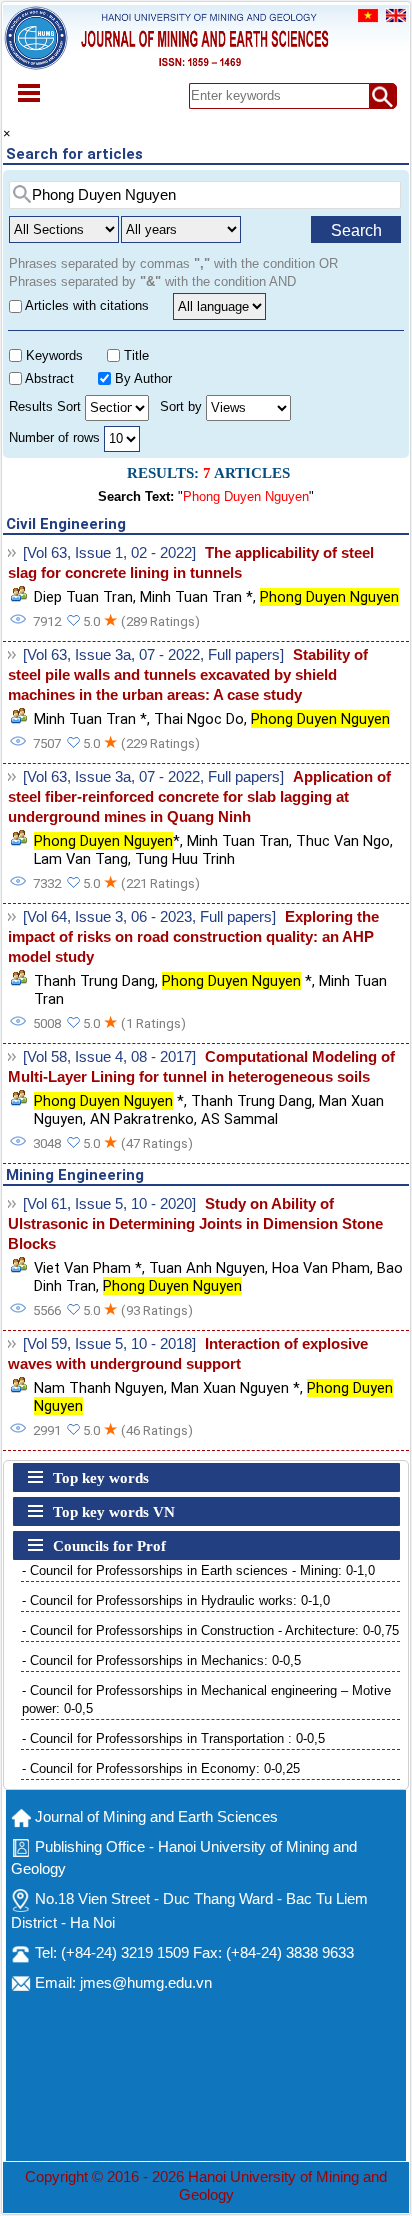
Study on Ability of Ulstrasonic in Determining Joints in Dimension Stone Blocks (195, 1224)
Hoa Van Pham (321, 1268)
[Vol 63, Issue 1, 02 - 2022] (109, 553)
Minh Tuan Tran (238, 841)
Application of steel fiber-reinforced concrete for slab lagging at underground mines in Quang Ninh (199, 797)
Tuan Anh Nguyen (207, 1268)
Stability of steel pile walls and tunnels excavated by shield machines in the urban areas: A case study (188, 675)
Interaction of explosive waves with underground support (188, 1354)
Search (356, 230)
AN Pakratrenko (142, 1119)
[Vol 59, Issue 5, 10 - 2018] (109, 1344)
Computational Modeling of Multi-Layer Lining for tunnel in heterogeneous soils (201, 1067)
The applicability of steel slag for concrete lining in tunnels (191, 563)
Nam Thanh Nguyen (99, 1388)
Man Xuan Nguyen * (235, 1388)
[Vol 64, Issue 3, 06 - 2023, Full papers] (149, 917)
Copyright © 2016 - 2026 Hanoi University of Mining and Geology (206, 2186)
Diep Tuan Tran (83, 597)
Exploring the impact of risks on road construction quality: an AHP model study (193, 937)
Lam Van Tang (81, 859)
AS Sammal (239, 1119)
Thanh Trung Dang (94, 981)
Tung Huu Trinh (185, 859)
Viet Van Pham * (88, 1268)
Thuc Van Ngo (343, 841)
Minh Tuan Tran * (196, 597)
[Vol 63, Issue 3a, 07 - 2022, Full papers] (153, 655)
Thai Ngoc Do (199, 719)
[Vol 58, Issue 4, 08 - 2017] (109, 1057)
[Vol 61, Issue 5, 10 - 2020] (109, 1204)
